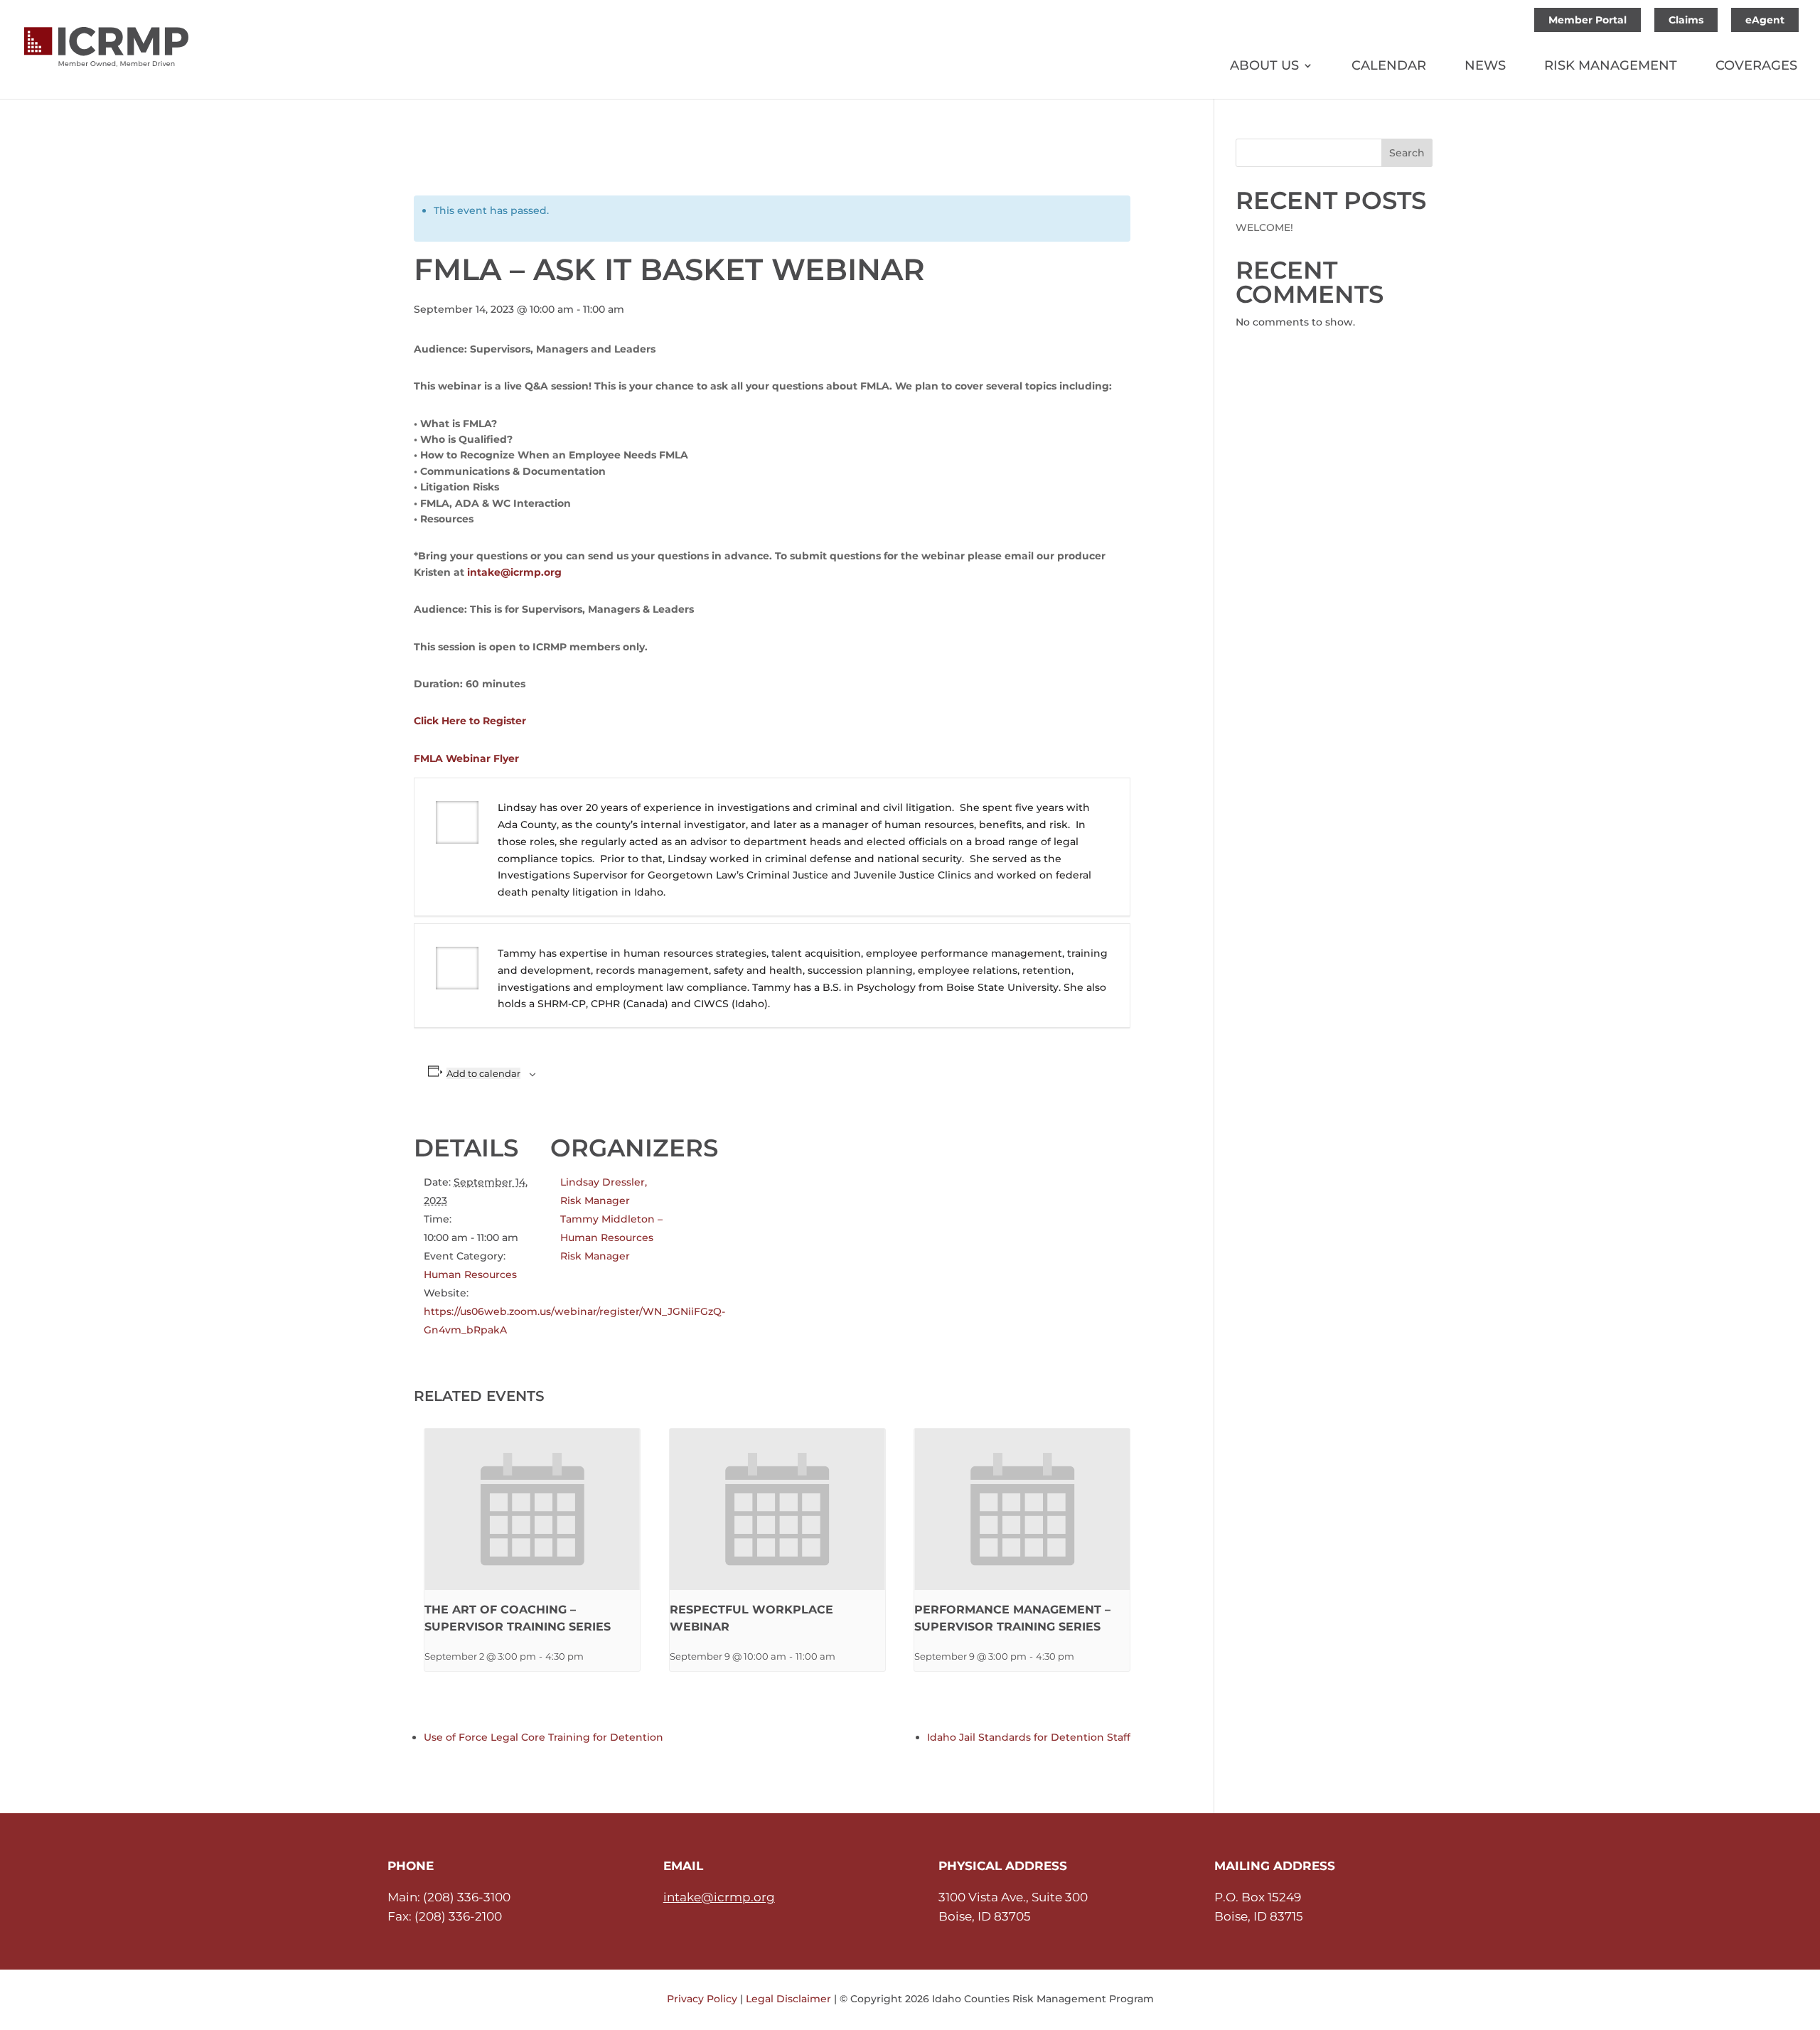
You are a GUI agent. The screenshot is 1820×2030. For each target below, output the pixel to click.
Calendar (1389, 67)
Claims (1686, 20)
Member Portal (1588, 20)
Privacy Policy (702, 1999)
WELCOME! (1264, 227)
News (1485, 67)
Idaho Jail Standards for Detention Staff (1029, 1737)
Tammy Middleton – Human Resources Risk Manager (611, 1237)
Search (1407, 153)
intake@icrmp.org (514, 572)
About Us (1264, 67)
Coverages (1756, 67)
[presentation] (532, 1509)
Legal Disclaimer (788, 1999)
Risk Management (1611, 67)
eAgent (1765, 20)
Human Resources (470, 1274)
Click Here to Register (470, 721)
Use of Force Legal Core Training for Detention (544, 1737)
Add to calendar (483, 1073)
